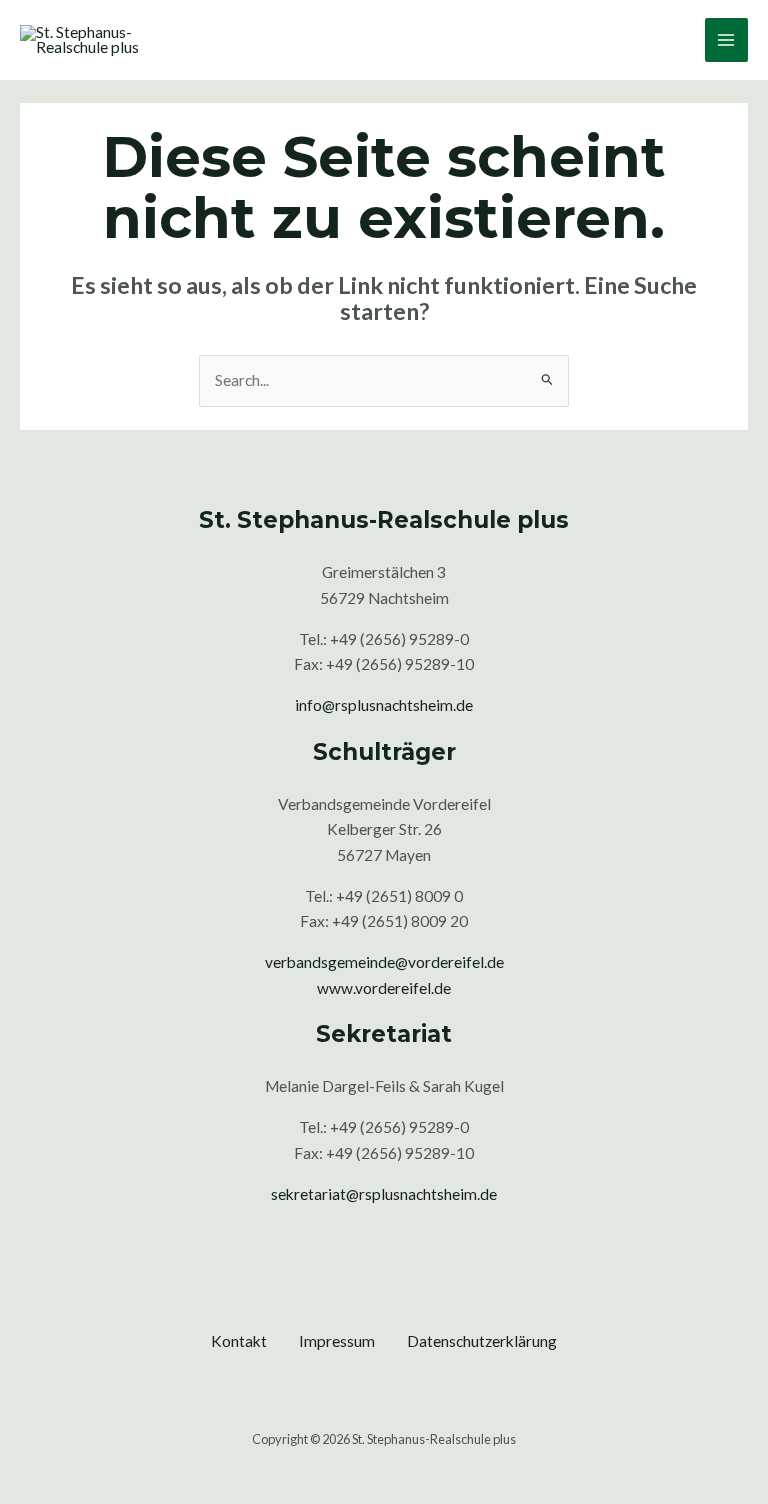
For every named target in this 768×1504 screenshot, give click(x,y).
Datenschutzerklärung (482, 1341)
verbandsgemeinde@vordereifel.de (384, 962)
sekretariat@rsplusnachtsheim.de (384, 1194)
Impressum (337, 1341)
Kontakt (239, 1341)
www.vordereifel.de (384, 988)
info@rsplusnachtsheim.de (384, 705)
